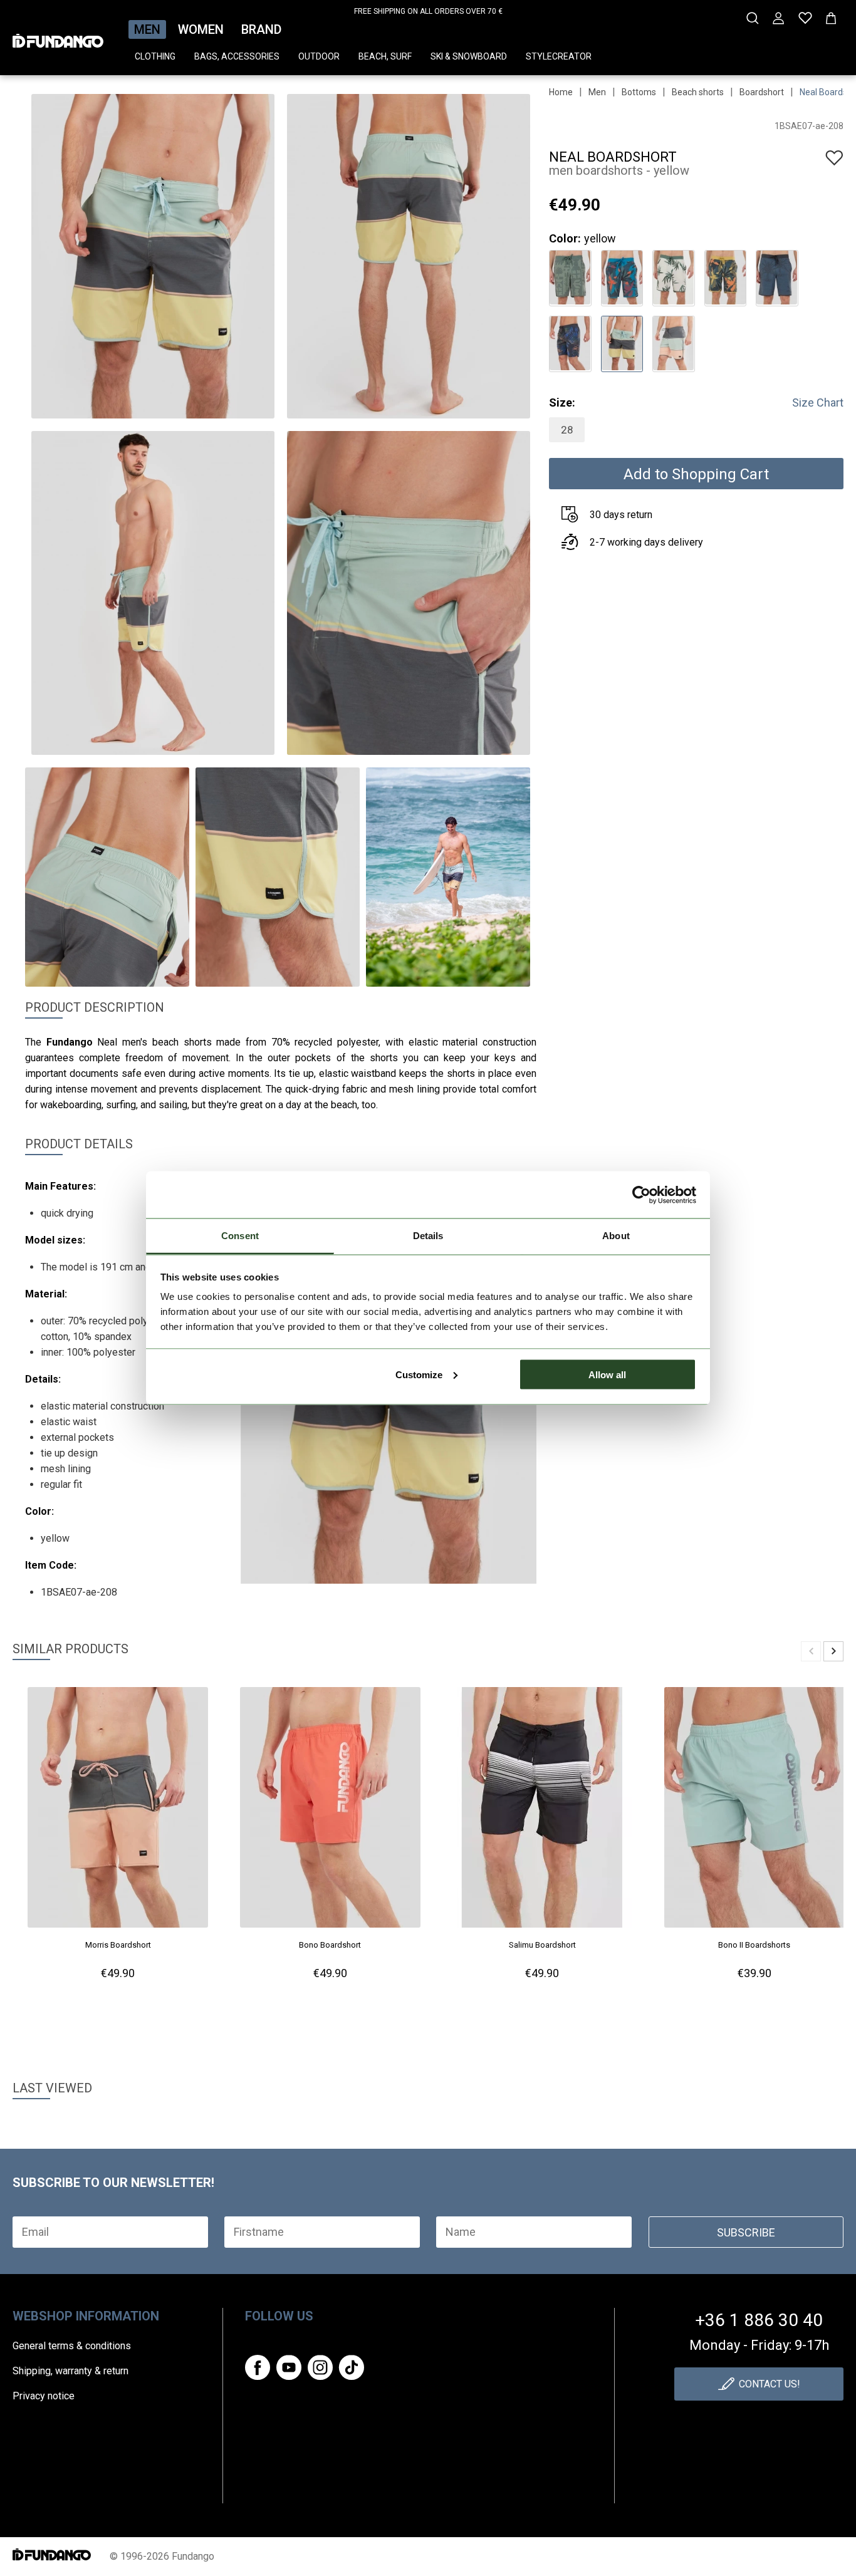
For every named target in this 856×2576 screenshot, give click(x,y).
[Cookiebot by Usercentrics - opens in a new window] (641, 1195)
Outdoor (319, 56)
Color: (565, 238)
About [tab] (616, 1236)
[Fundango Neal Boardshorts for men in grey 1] (777, 277)
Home (561, 92)
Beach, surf (385, 56)
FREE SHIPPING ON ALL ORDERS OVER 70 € (428, 11)
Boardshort (762, 92)
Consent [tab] (240, 1236)
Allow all (607, 1374)
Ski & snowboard (469, 56)
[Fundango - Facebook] (258, 2367)
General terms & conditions (72, 2346)
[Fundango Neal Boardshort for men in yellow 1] (622, 342)
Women (201, 29)
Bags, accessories (237, 56)
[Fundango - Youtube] (289, 2367)
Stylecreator (559, 56)
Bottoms (639, 92)
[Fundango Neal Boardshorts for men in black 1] (570, 342)
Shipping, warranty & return (70, 2371)
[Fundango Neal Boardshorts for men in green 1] (570, 277)
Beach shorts (698, 92)
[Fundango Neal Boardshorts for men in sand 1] (673, 277)
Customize (419, 1374)
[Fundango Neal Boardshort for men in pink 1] (673, 342)
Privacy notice (44, 2396)
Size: (562, 402)
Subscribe (746, 2232)
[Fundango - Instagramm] (320, 2367)
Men (147, 29)
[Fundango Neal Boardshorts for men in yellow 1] (725, 277)
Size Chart (818, 402)
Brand (261, 29)
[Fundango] (58, 37)
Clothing (155, 56)
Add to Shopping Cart (696, 474)
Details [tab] (428, 1236)
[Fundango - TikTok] (352, 2367)
